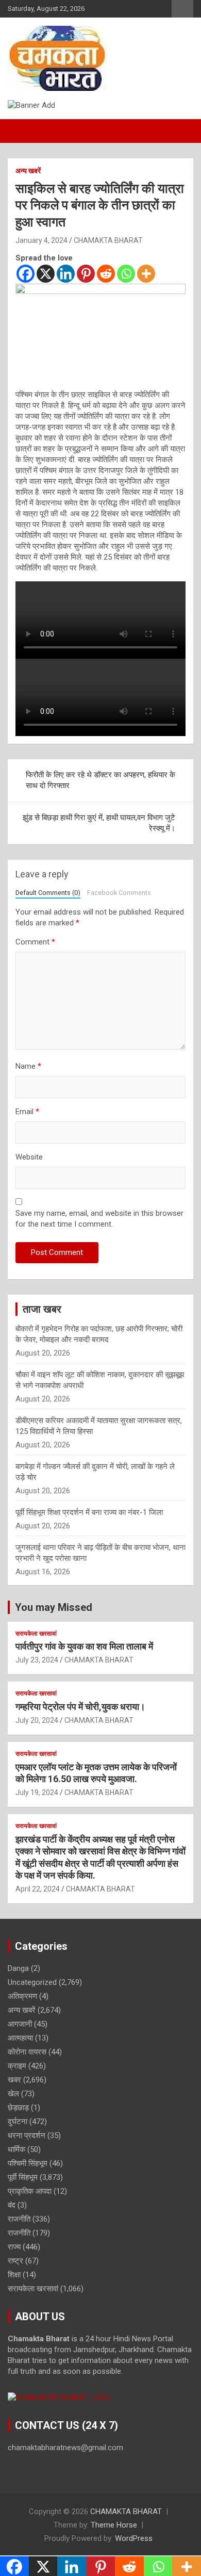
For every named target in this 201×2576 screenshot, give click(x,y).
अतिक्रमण (22, 1996)
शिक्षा (14, 2275)
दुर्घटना (18, 2122)
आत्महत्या (20, 2038)
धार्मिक (16, 2149)
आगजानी (20, 2024)
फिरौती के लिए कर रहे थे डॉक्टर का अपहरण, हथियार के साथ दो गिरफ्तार (100, 780)
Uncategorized (32, 1982)
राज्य (14, 2247)
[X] (46, 274)
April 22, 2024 (38, 1889)
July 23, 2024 (37, 1660)
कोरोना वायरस (27, 2052)
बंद (12, 2205)
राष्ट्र (15, 2261)
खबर (14, 2080)
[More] (146, 274)
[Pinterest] (86, 274)
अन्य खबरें (28, 171)
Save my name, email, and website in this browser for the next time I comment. (99, 1219)
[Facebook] (26, 274)
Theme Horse (114, 2525)
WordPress (134, 2538)
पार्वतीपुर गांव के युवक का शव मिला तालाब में (84, 1646)
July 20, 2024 (37, 1720)
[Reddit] (106, 274)
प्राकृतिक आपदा (30, 2191)
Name (28, 1066)
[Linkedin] (66, 274)
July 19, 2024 (37, 1792)
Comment (35, 942)
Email (27, 1112)
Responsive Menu (182, 9)
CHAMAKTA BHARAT (108, 240)
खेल (13, 2094)
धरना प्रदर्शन (27, 2135)
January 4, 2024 (41, 240)
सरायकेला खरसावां (36, 1634)
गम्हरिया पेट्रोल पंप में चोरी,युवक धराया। (80, 1707)
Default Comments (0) (48, 893)
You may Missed (54, 1607)
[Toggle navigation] (21, 131)
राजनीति (19, 2219)
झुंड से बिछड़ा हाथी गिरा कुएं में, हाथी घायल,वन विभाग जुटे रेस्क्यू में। (99, 823)
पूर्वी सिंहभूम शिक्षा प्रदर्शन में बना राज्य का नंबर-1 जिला (89, 1512)
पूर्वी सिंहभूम (23, 2177)
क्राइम (17, 2066)
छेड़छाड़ (18, 2108)
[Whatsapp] (126, 274)
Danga (18, 1968)
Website (29, 1157)
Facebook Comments (119, 893)
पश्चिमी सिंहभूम (28, 2163)
